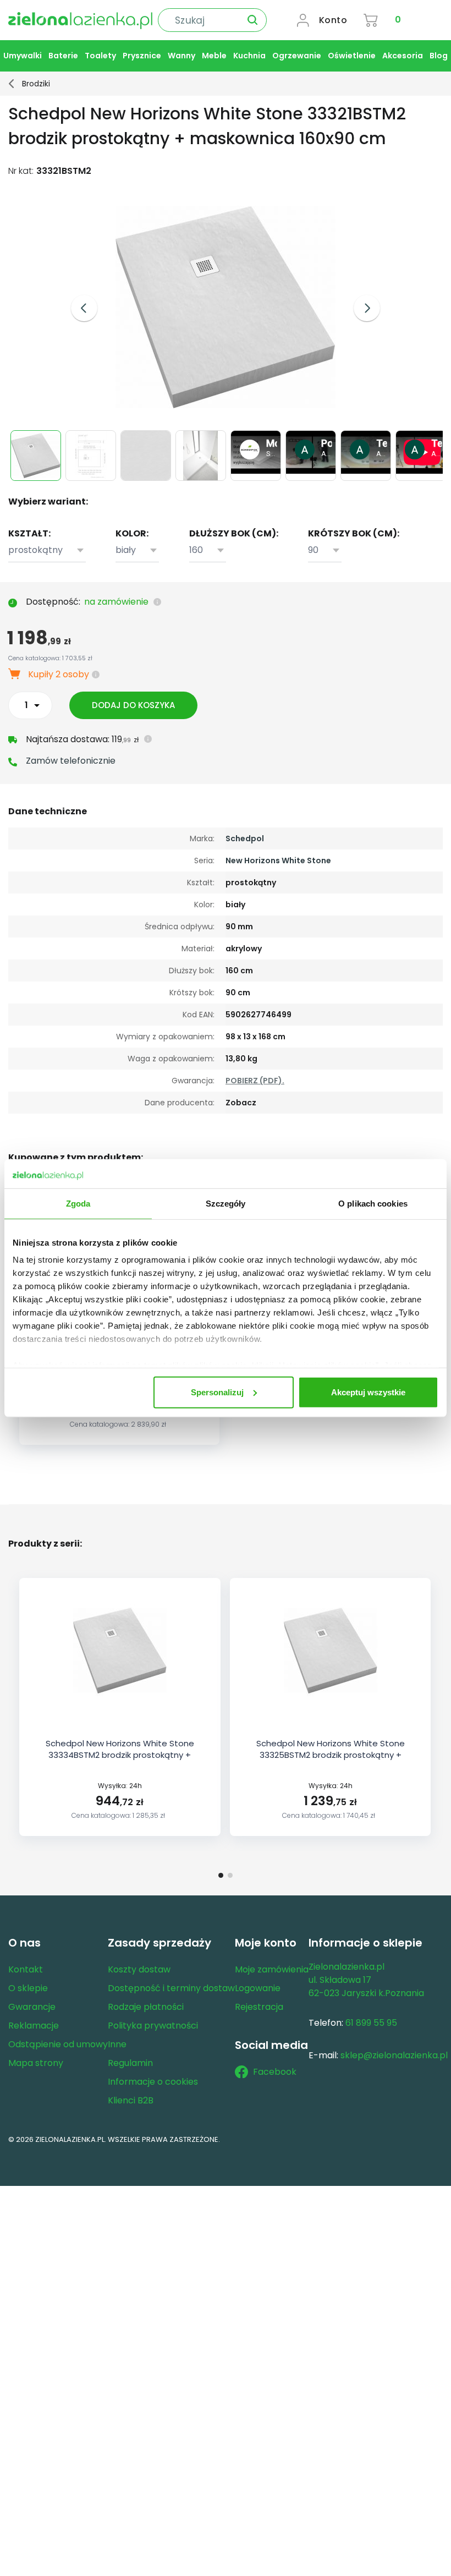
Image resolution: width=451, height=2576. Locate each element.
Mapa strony (36, 2063)
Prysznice (142, 56)
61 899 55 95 (371, 2023)
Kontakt (26, 1969)
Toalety (100, 56)
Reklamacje (34, 2026)
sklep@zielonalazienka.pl (394, 2055)
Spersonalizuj (217, 1392)
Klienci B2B (131, 2100)
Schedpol (245, 838)
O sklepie (28, 1988)
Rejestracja (259, 2007)
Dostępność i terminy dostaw (171, 1988)
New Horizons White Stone (278, 861)
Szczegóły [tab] (226, 1203)
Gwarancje (32, 2007)
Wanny (182, 56)
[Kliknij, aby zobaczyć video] (257, 471)
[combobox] (47, 550)
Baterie (63, 56)
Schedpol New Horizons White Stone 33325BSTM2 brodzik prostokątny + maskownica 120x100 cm (331, 1755)
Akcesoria (403, 56)
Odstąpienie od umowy (58, 2044)
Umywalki (23, 56)
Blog (439, 56)
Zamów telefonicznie (71, 761)
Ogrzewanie (297, 56)
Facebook (275, 2072)
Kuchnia (249, 56)
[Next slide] (367, 308)
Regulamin (130, 2063)
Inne (117, 2044)
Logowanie (258, 1988)
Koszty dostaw (139, 1969)
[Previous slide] (84, 308)
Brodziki (36, 84)
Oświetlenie (352, 56)
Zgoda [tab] (78, 1203)
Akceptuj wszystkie (368, 1392)
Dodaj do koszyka (133, 705)
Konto (333, 20)
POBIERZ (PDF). (255, 1081)
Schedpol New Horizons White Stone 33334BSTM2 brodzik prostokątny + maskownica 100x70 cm (120, 1755)
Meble (214, 56)
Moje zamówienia (272, 1969)
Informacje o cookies (153, 2082)
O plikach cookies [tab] (373, 1203)
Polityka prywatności (153, 2026)
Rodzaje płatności (146, 2007)
